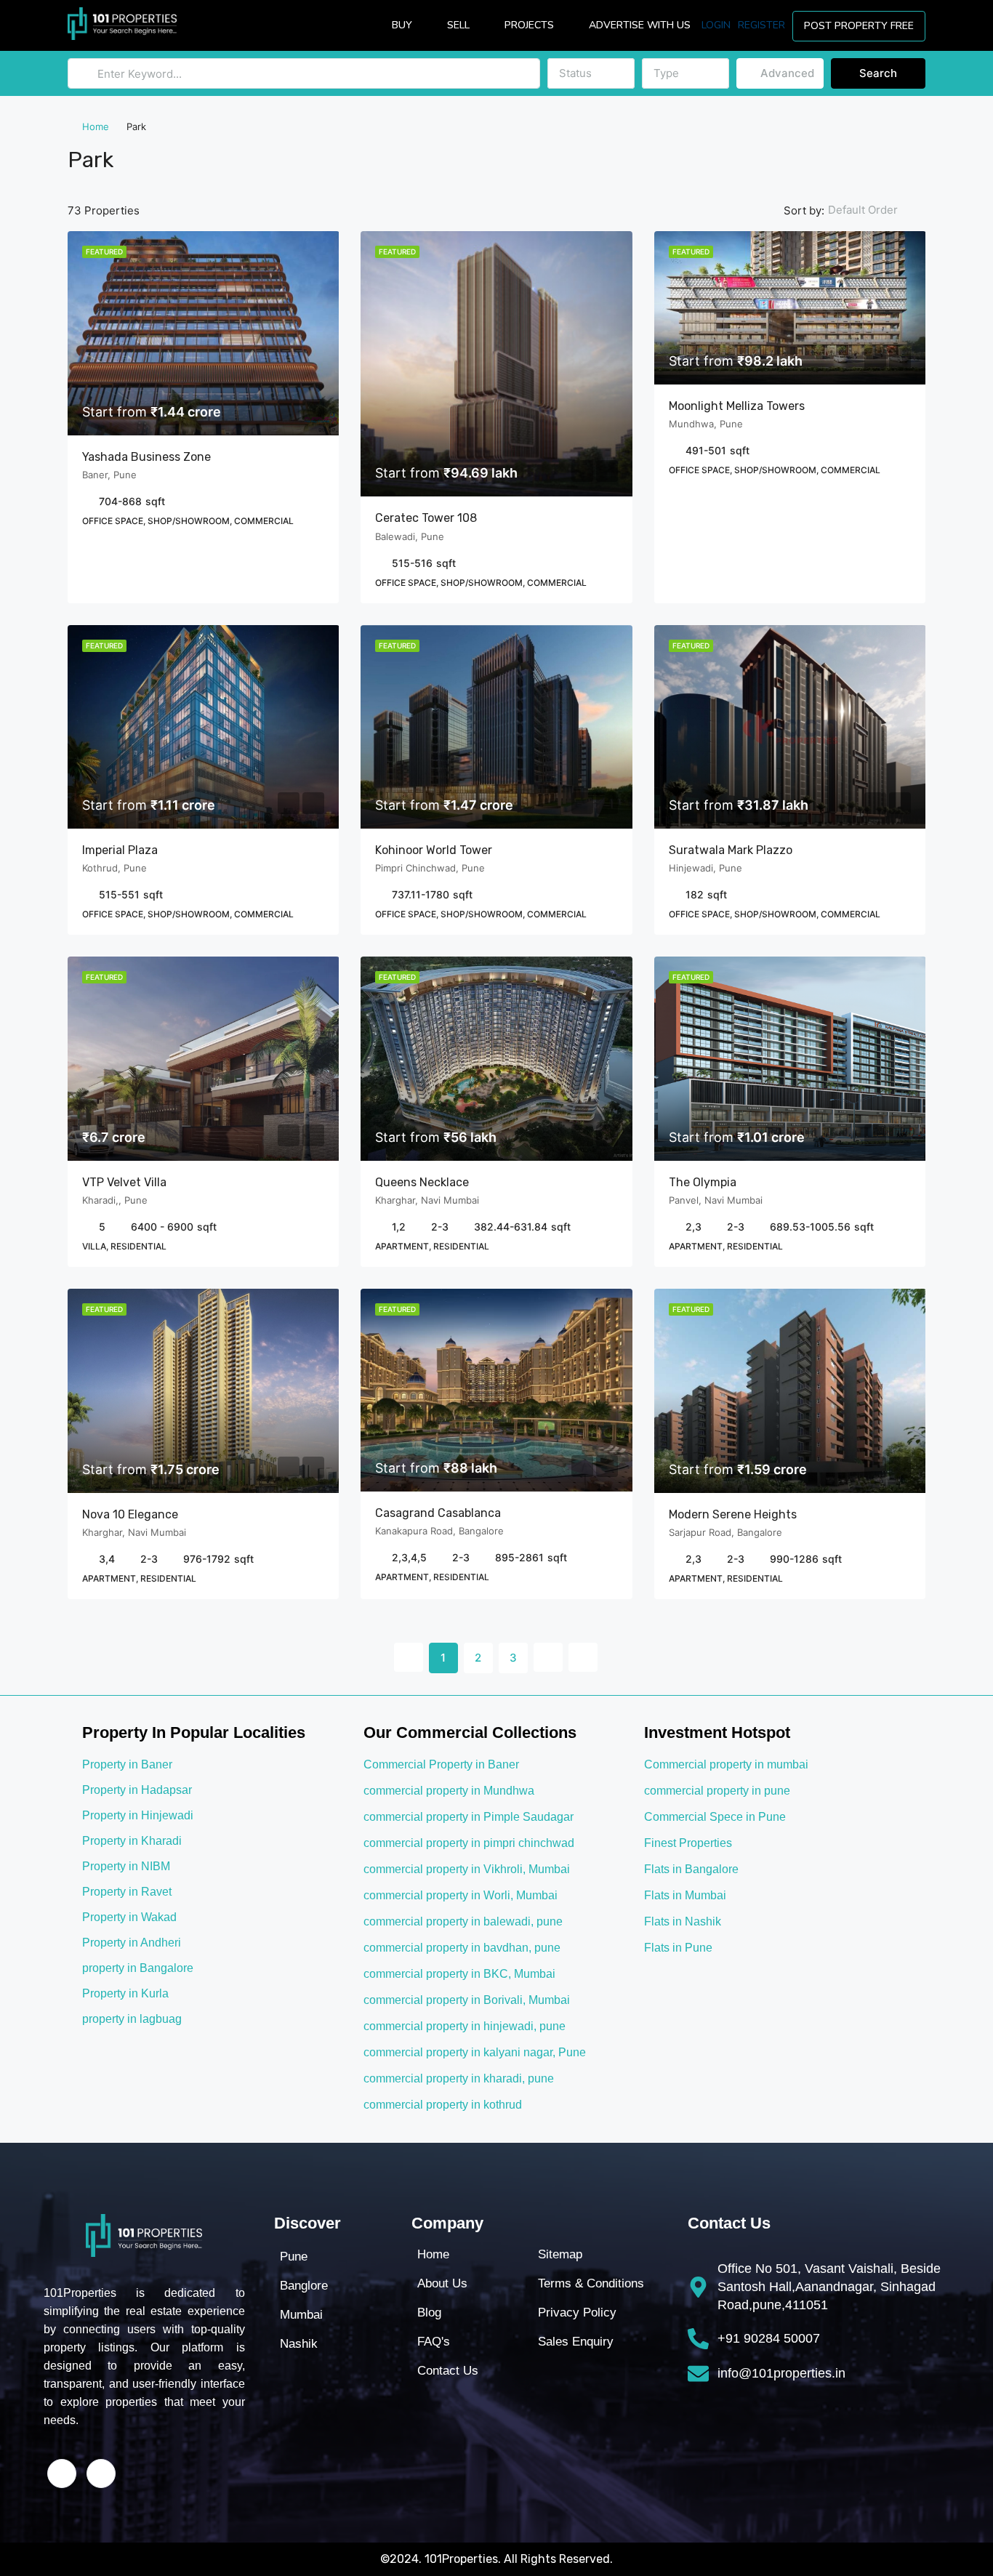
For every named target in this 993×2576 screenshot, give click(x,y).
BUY (402, 25)
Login (716, 25)
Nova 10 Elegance (130, 1514)
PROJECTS (529, 25)
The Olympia (703, 1182)
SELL (458, 25)
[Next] (548, 1657)
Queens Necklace (422, 1182)
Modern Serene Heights (733, 1514)
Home (96, 126)
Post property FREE (859, 26)
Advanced (786, 73)
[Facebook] (62, 2474)
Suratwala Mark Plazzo (732, 850)
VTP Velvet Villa (124, 1182)
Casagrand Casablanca (438, 1513)
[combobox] (591, 73)
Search (878, 73)
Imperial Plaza (120, 850)
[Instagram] (101, 2474)
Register (761, 25)
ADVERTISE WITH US (640, 25)
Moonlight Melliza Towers (737, 406)
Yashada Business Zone (146, 457)
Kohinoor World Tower (435, 850)
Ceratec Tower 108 (427, 518)
